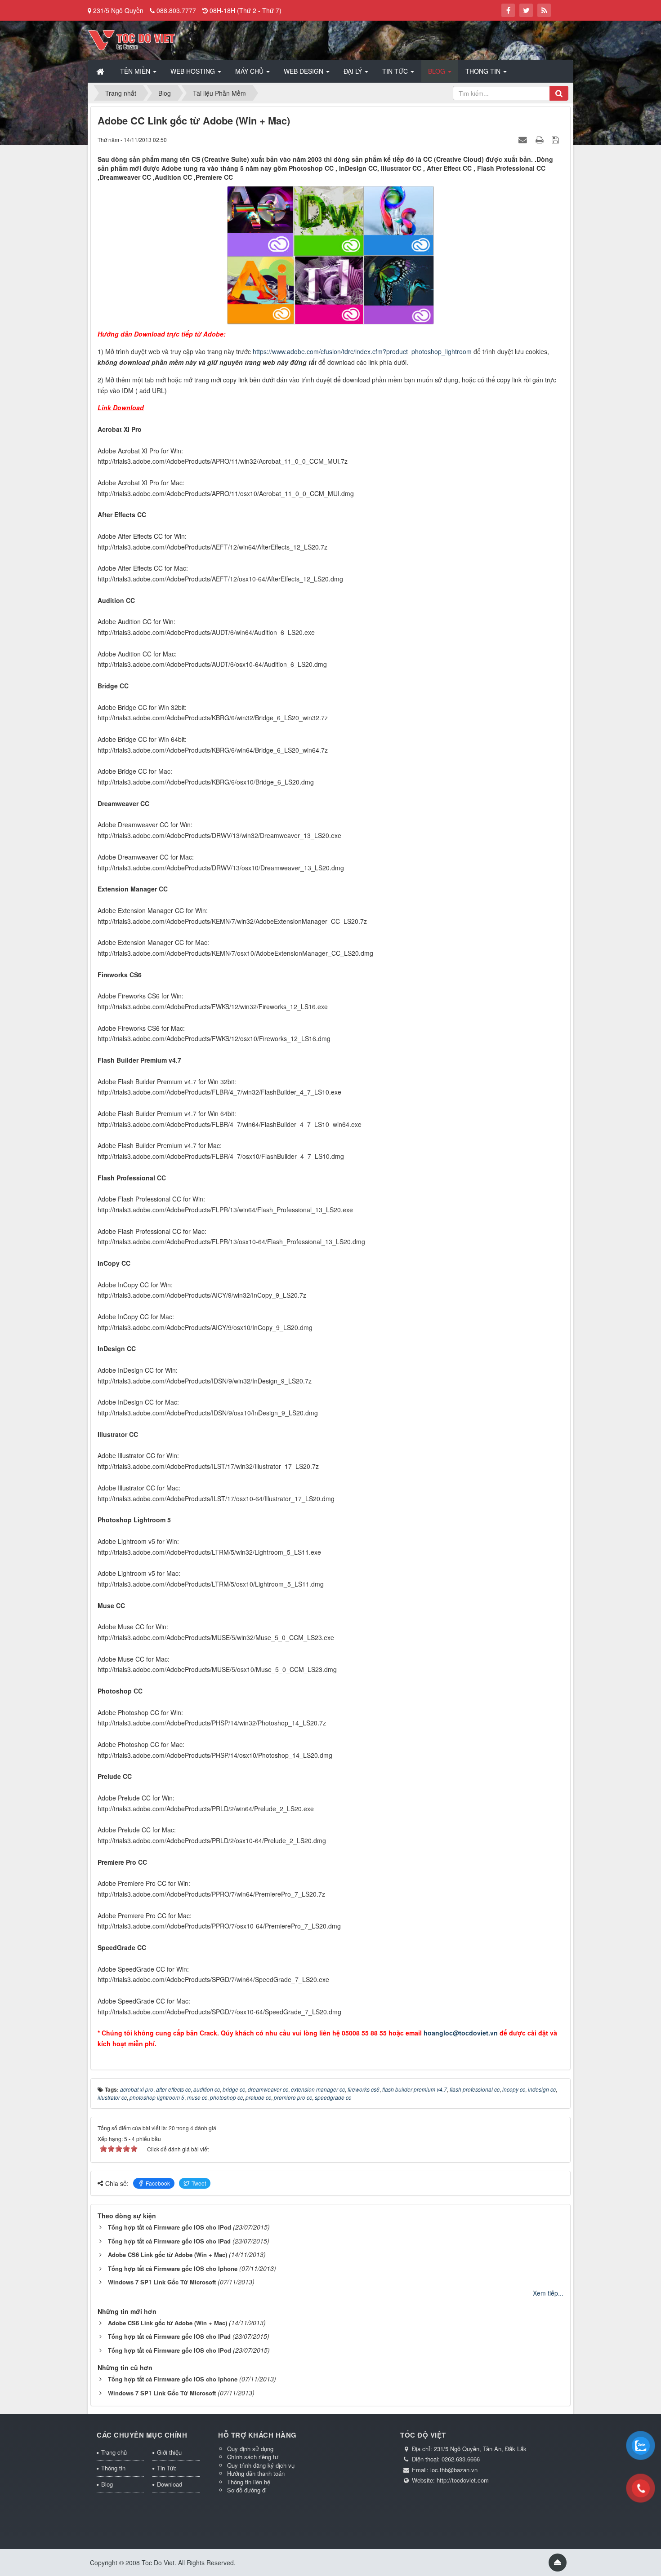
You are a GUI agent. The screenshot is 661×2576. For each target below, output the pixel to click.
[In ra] (540, 139)
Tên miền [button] (136, 71)
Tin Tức (167, 2468)
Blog (107, 2484)
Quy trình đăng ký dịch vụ (261, 2465)
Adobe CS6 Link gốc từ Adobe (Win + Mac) (167, 2255)
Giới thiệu (169, 2452)
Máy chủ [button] (250, 71)
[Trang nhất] (101, 71)
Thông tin (113, 2468)
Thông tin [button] (484, 71)
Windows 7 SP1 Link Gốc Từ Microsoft (162, 2282)
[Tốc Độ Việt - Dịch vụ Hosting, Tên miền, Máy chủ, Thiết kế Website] (132, 39)
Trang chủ (114, 2452)
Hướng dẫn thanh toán (256, 2473)
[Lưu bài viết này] (556, 139)
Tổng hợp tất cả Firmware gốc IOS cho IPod (170, 2227)
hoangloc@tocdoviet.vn (461, 2033)
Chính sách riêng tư (253, 2457)
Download (170, 2484)
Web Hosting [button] (194, 71)
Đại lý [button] (354, 71)
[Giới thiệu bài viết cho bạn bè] (524, 139)
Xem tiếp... (548, 2293)
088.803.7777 (176, 10)
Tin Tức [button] (396, 71)
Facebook (158, 2183)
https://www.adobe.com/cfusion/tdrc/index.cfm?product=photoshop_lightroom (362, 351)
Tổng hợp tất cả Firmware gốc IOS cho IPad (169, 2241)
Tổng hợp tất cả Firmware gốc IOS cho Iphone (173, 2268)
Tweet (199, 2183)
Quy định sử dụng (250, 2449)
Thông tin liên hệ (249, 2482)
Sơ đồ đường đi (247, 2490)
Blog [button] (438, 71)
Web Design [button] (304, 71)
